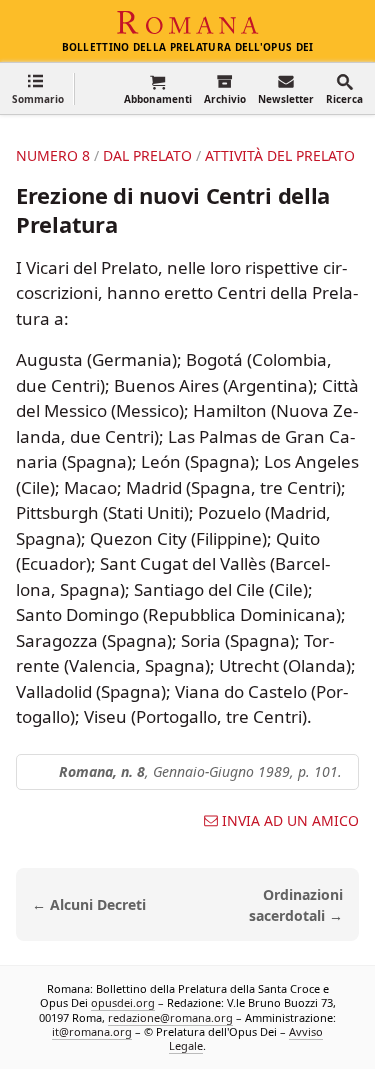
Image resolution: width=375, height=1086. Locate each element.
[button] (38, 88)
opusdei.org (123, 1003)
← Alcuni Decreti (89, 904)
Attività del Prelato (280, 155)
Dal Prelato (147, 155)
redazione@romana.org (170, 1017)
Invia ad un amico (290, 821)
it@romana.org (92, 1031)
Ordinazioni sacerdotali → (296, 905)
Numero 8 (53, 155)
